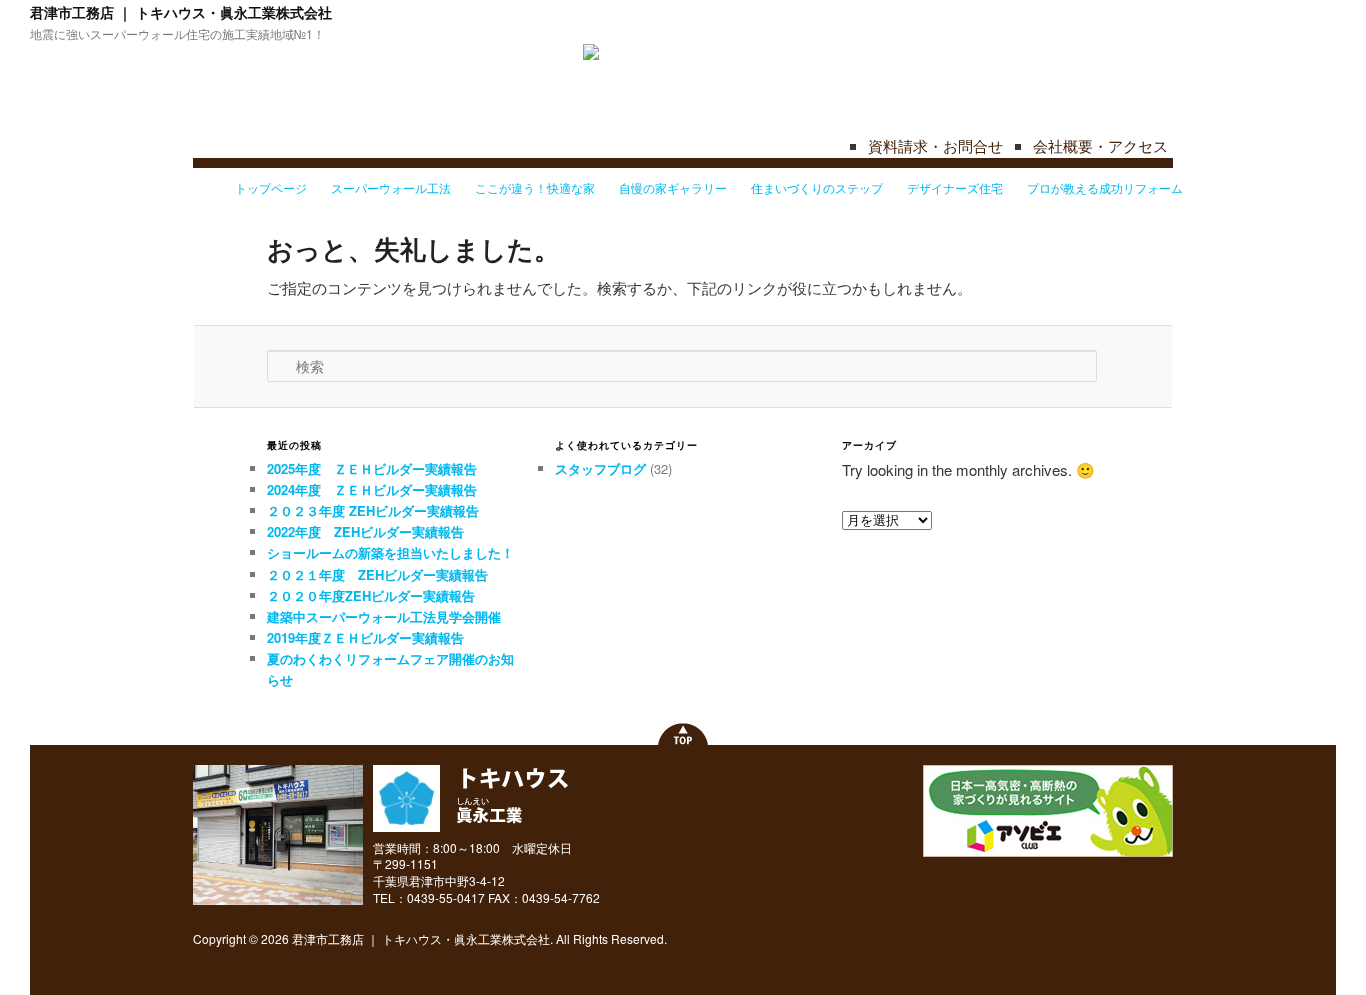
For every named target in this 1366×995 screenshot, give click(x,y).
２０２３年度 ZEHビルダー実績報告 (373, 510)
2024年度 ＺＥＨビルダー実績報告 (372, 489)
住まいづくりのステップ (817, 187)
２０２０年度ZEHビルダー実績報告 (371, 595)
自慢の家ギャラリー (673, 187)
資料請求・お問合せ (935, 145)
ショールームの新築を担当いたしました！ (390, 552)
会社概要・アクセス (1100, 145)
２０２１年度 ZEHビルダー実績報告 (377, 574)
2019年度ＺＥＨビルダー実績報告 (365, 637)
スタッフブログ (600, 468)
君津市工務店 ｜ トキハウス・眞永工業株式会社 (181, 12)
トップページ (271, 187)
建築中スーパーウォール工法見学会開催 (384, 616)
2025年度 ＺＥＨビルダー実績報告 (372, 468)
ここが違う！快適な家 (535, 187)
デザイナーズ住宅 (955, 187)
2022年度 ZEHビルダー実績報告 (365, 531)
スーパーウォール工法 (391, 187)
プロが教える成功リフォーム (1105, 187)
